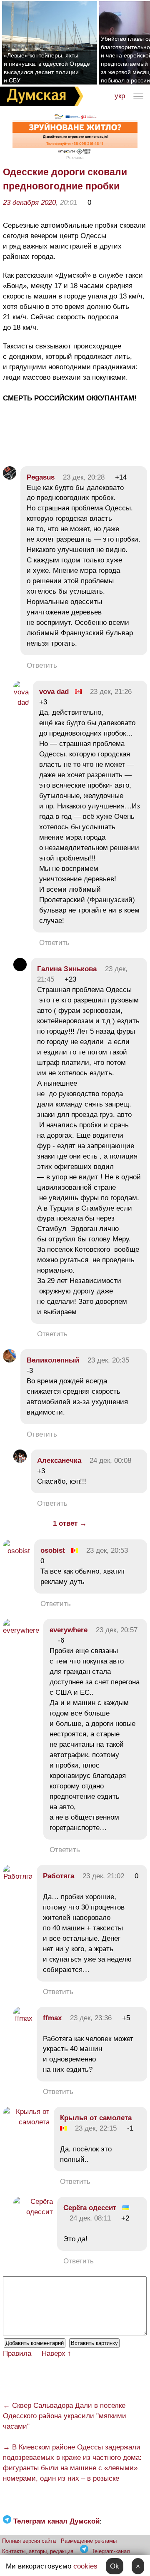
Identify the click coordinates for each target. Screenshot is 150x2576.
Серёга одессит (90, 2208)
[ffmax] (23, 2018)
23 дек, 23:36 (91, 2018)
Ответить (42, 665)
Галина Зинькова (67, 969)
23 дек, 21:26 (111, 692)
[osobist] (16, 1551)
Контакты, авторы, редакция (38, 2551)
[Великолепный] (10, 1360)
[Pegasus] (10, 477)
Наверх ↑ (56, 2353)
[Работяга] (18, 1876)
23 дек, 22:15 (96, 2128)
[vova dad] (21, 702)
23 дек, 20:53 (107, 1550)
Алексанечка (59, 1461)
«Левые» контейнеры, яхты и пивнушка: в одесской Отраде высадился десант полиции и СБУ (47, 68)
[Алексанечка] (20, 1461)
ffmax (52, 2018)
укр (120, 96)
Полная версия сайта (29, 2541)
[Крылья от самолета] (26, 2122)
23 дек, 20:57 (117, 1630)
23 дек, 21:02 (103, 1876)
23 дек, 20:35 (108, 1360)
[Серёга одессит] (33, 2212)
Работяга (59, 1876)
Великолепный (53, 1360)
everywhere (69, 1630)
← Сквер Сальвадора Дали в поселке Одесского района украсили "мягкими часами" (65, 2416)
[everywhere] (21, 1630)
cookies (85, 2566)
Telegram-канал (111, 2551)
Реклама (75, 158)
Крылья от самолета (96, 2118)
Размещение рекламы (89, 2541)
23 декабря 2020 (29, 203)
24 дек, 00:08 (110, 1461)
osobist (53, 1550)
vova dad (54, 692)
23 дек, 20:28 (84, 477)
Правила (17, 2353)
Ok (115, 2566)
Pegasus (41, 477)
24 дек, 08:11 (90, 2218)
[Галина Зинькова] (20, 969)
